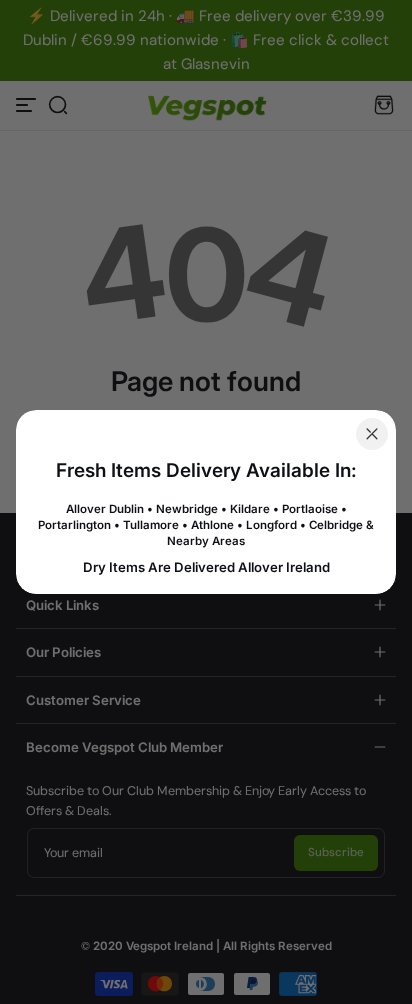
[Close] (372, 434)
